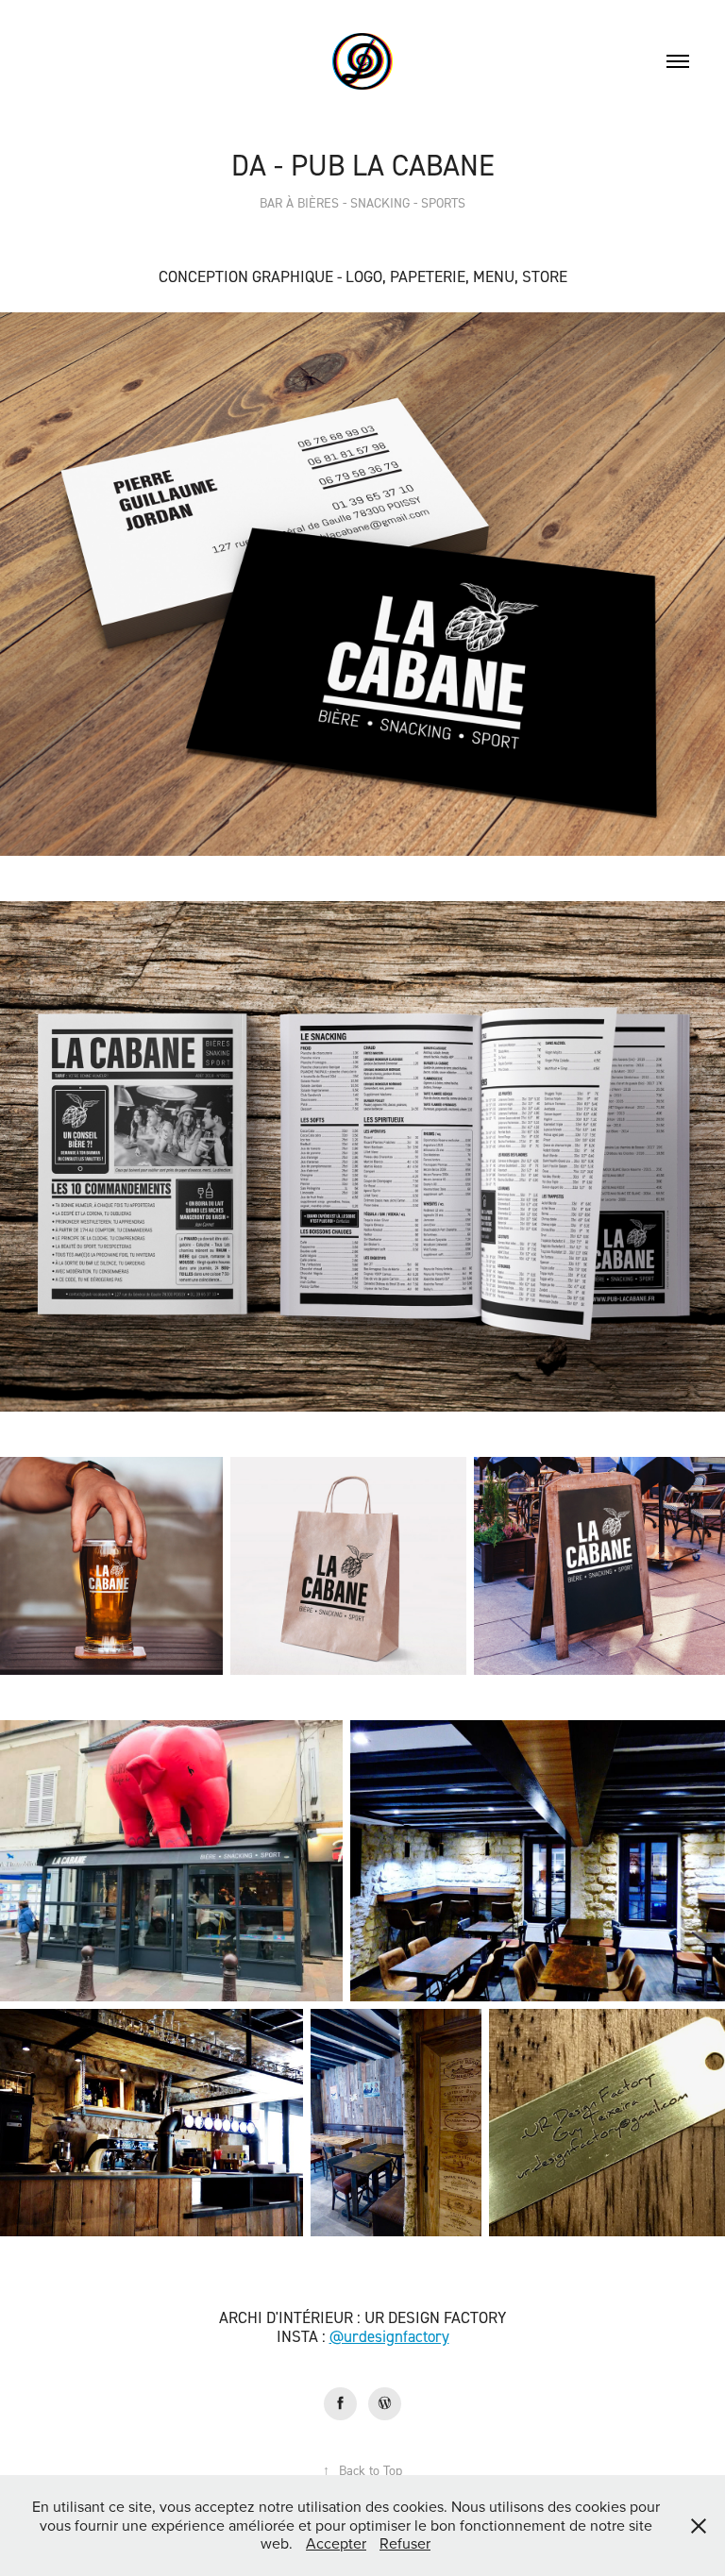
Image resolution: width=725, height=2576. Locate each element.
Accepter (336, 2543)
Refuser (405, 2543)
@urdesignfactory (389, 2336)
